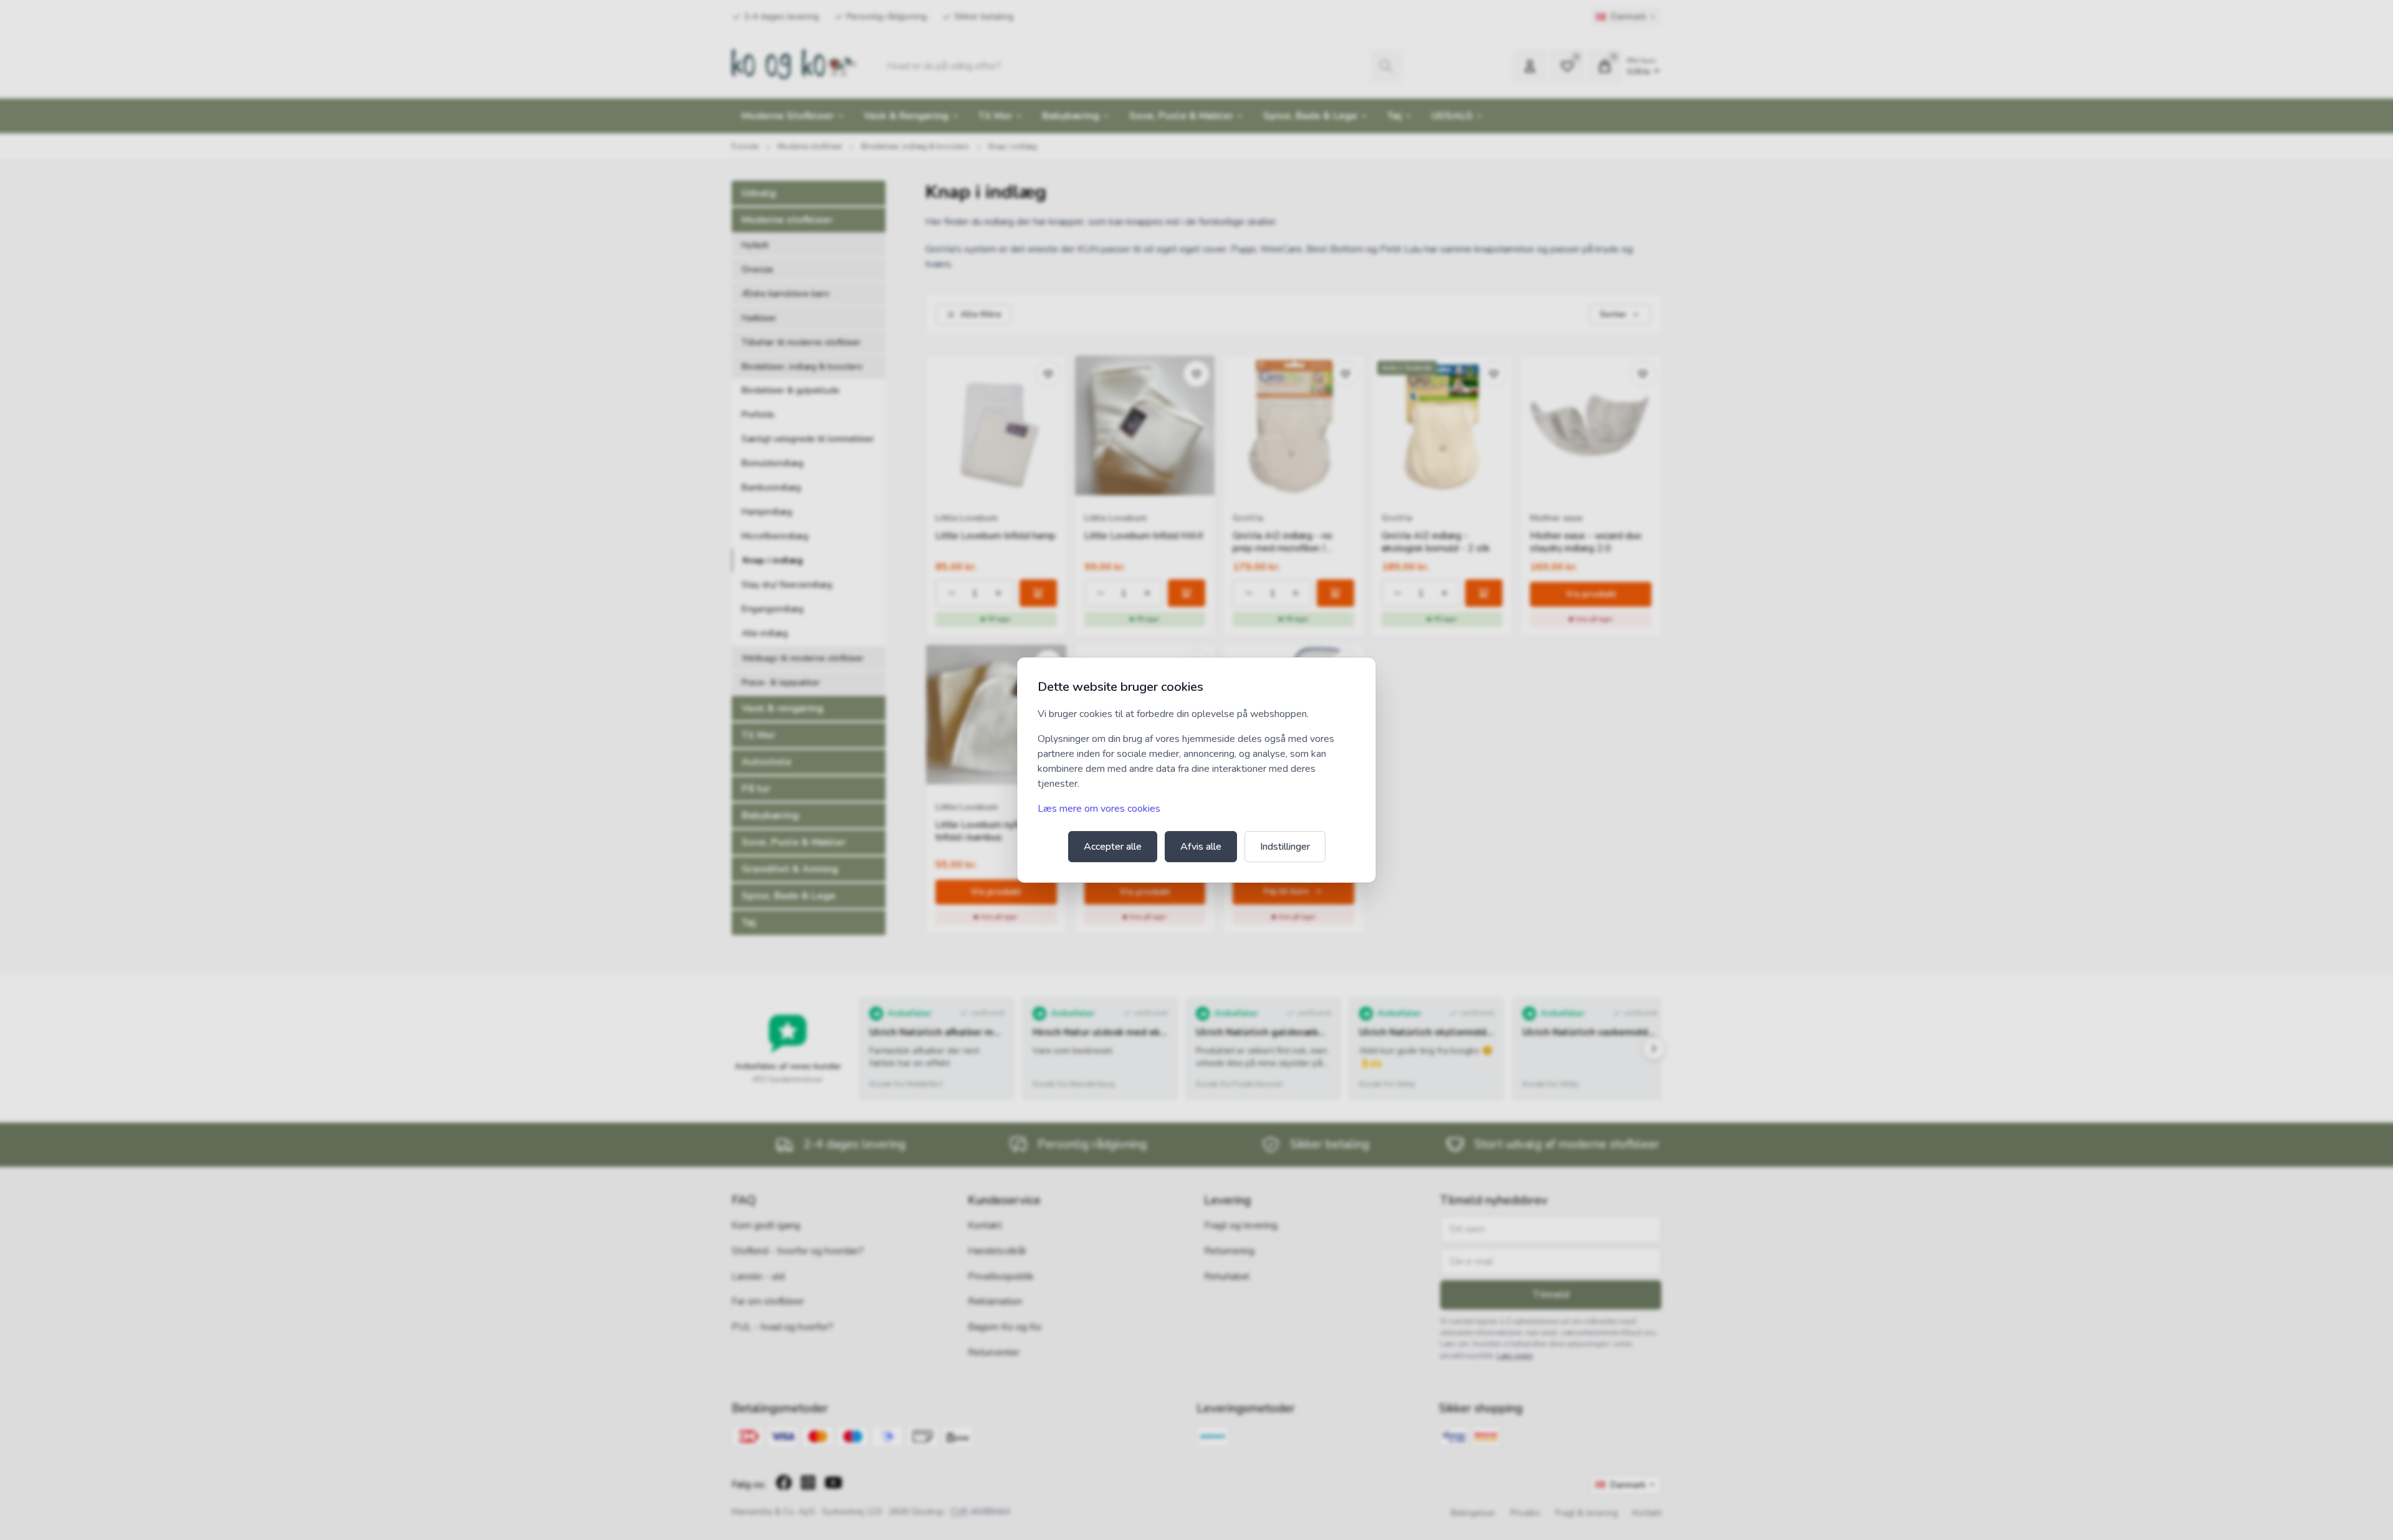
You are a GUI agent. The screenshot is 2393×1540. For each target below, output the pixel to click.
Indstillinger (1285, 847)
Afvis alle (1201, 847)
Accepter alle (1113, 847)
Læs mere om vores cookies (1099, 809)
